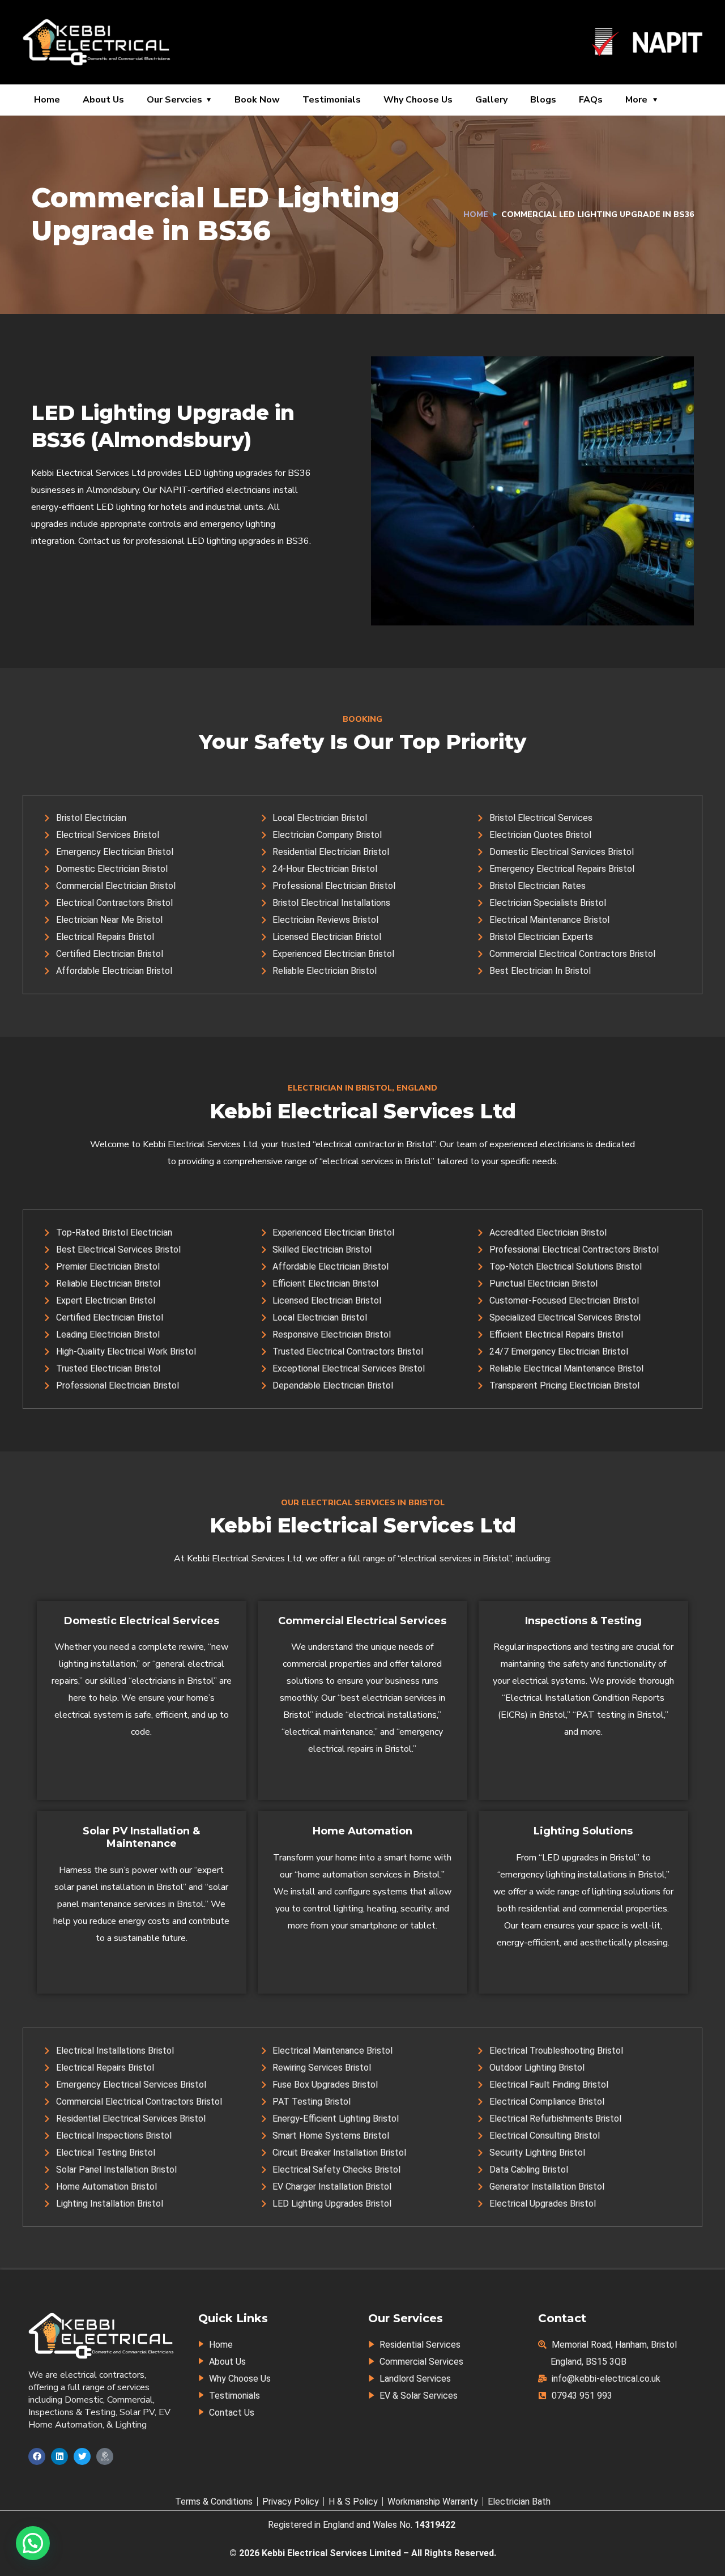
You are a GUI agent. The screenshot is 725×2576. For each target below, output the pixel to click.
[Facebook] (37, 2456)
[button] (33, 2543)
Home (47, 100)
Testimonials (332, 100)
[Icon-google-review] (105, 2456)
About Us (103, 100)
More (636, 100)
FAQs (591, 100)
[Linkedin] (59, 2456)
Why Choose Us (418, 100)
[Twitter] (82, 2456)
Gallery (491, 100)
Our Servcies (174, 100)
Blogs (543, 100)
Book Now (257, 100)
